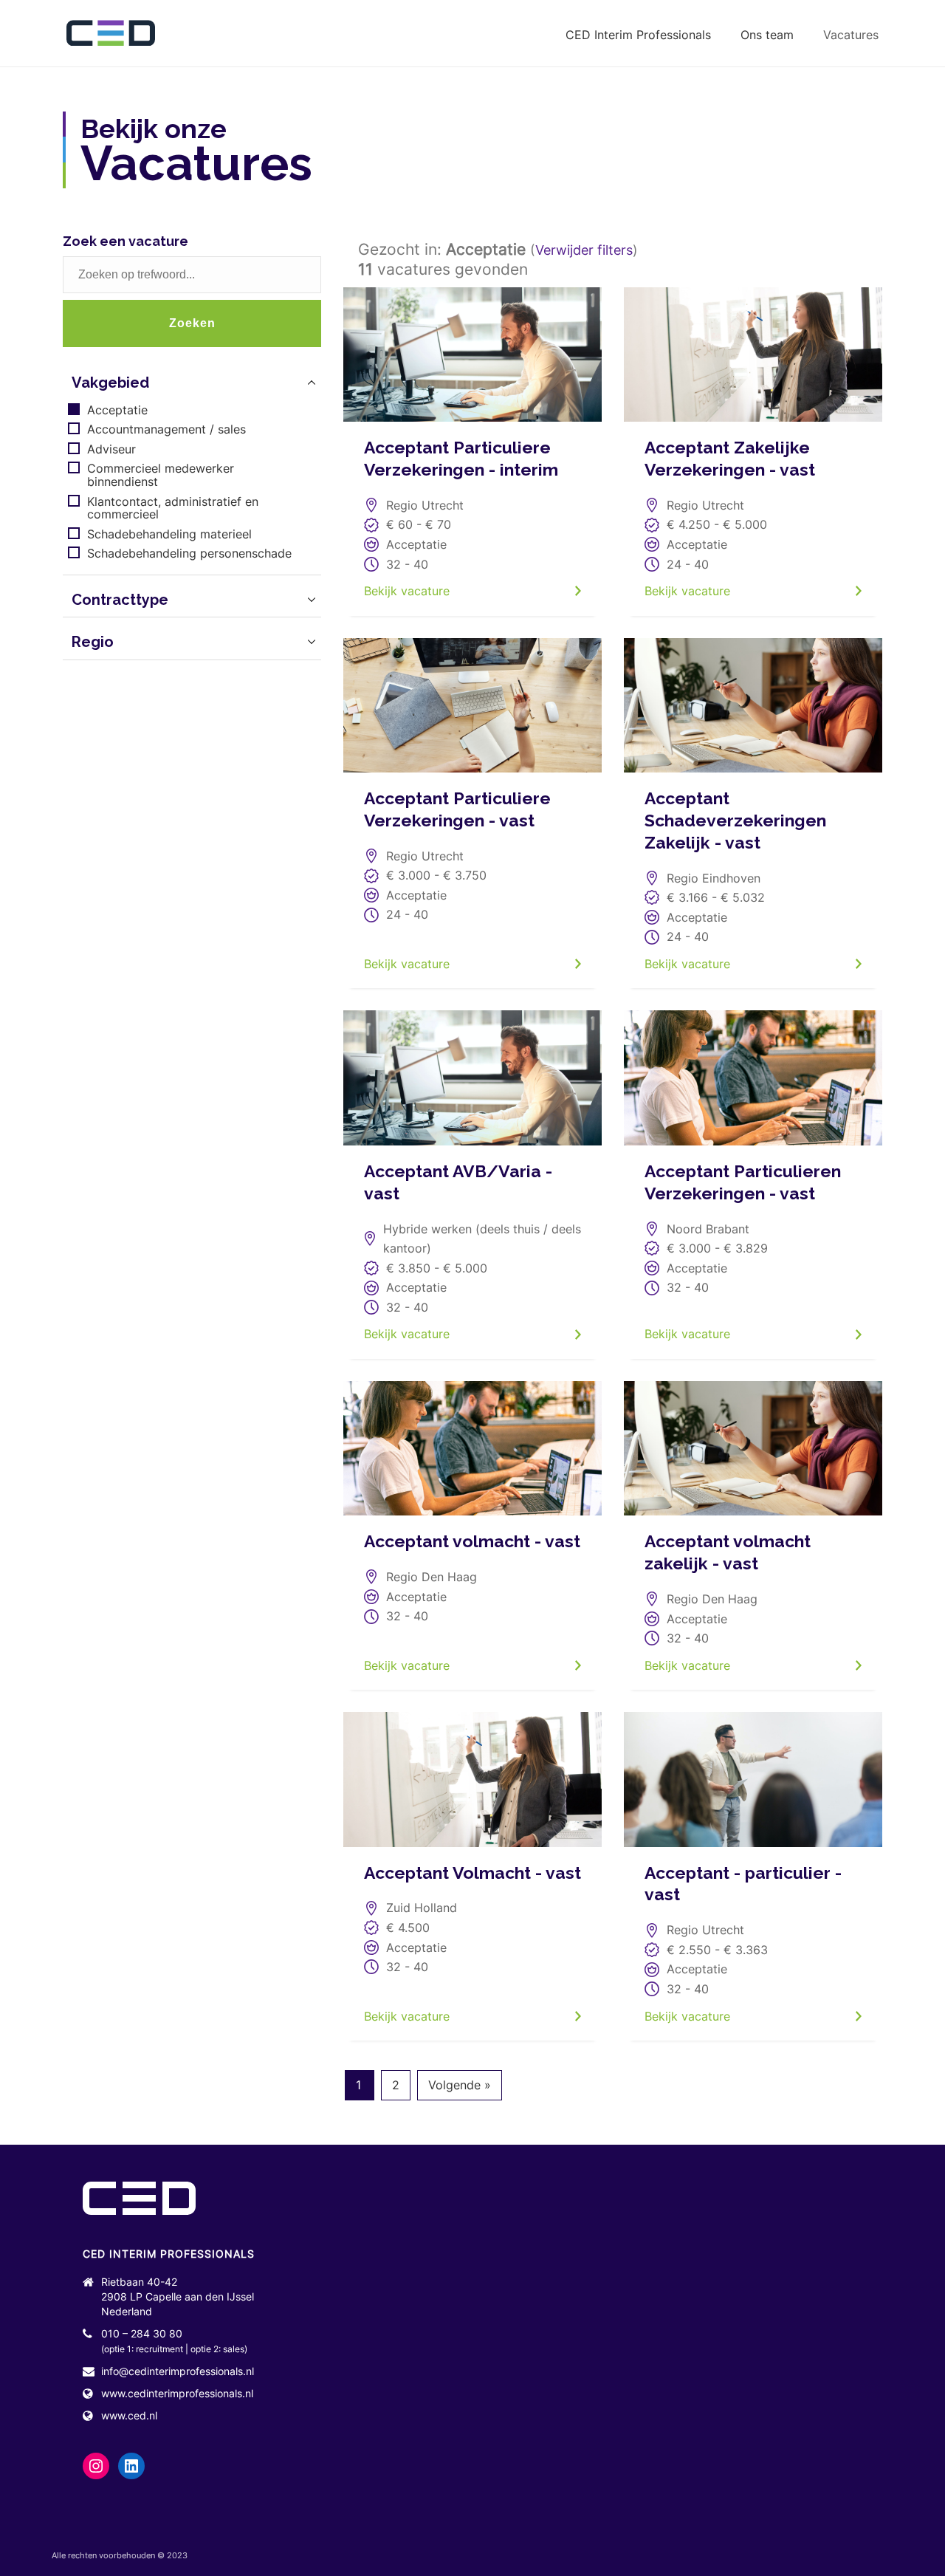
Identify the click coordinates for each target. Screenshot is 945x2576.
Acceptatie (117, 411)
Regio (93, 642)
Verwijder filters (584, 250)
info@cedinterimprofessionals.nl (178, 2371)
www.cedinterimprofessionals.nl (177, 2393)
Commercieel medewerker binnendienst (161, 475)
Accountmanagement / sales (166, 430)
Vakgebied (110, 383)
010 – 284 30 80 (142, 2333)
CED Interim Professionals (638, 35)
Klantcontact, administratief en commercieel (173, 508)
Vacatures (851, 35)
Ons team (767, 35)
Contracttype (120, 600)
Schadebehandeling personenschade (189, 554)
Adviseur (111, 450)
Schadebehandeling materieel (169, 535)
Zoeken (192, 323)
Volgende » (460, 2085)
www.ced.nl (129, 2415)
